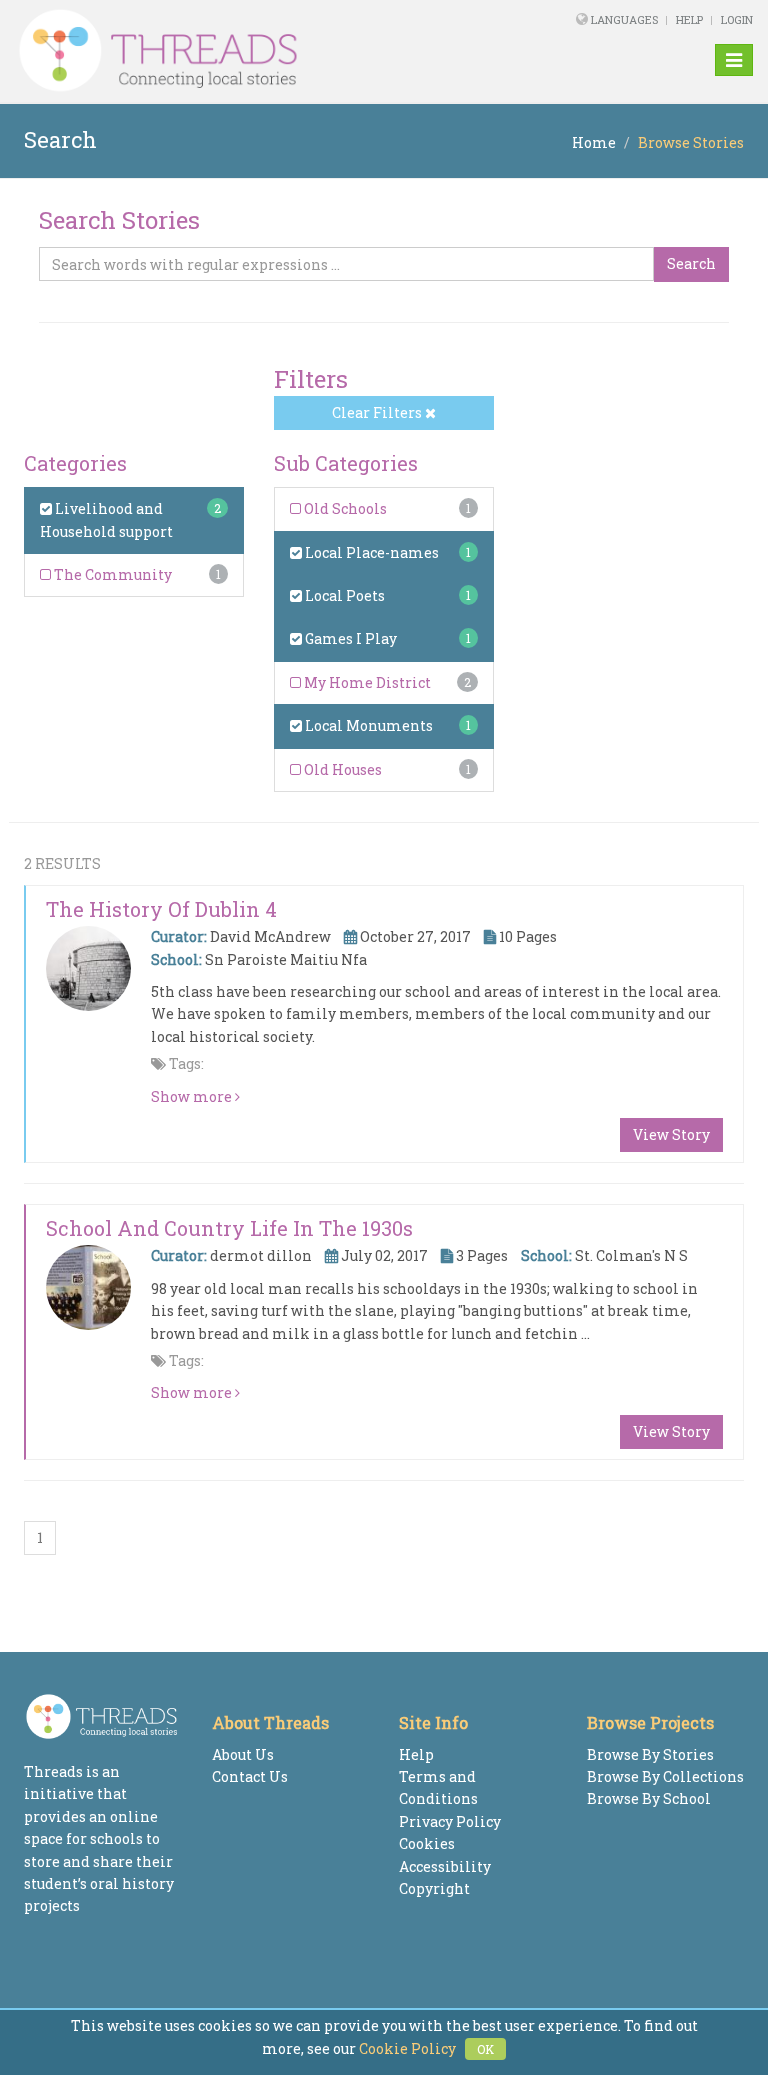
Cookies (427, 1843)
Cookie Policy (407, 2048)
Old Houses (341, 769)
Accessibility (445, 1866)
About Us (243, 1754)
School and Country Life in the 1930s (229, 1228)
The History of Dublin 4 (161, 909)
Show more (193, 1096)
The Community (111, 574)
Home (594, 142)
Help (689, 19)
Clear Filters (378, 412)
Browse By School (649, 1798)
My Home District (366, 682)
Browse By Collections (665, 1776)
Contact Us (250, 1776)
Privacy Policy (450, 1821)
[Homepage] (243, 51)
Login (737, 19)
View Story (671, 1134)
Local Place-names (370, 552)
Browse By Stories (650, 1754)
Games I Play (349, 638)
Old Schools (344, 508)
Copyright (434, 1888)
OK (485, 2049)
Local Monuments (367, 725)
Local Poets (343, 595)
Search (691, 263)
